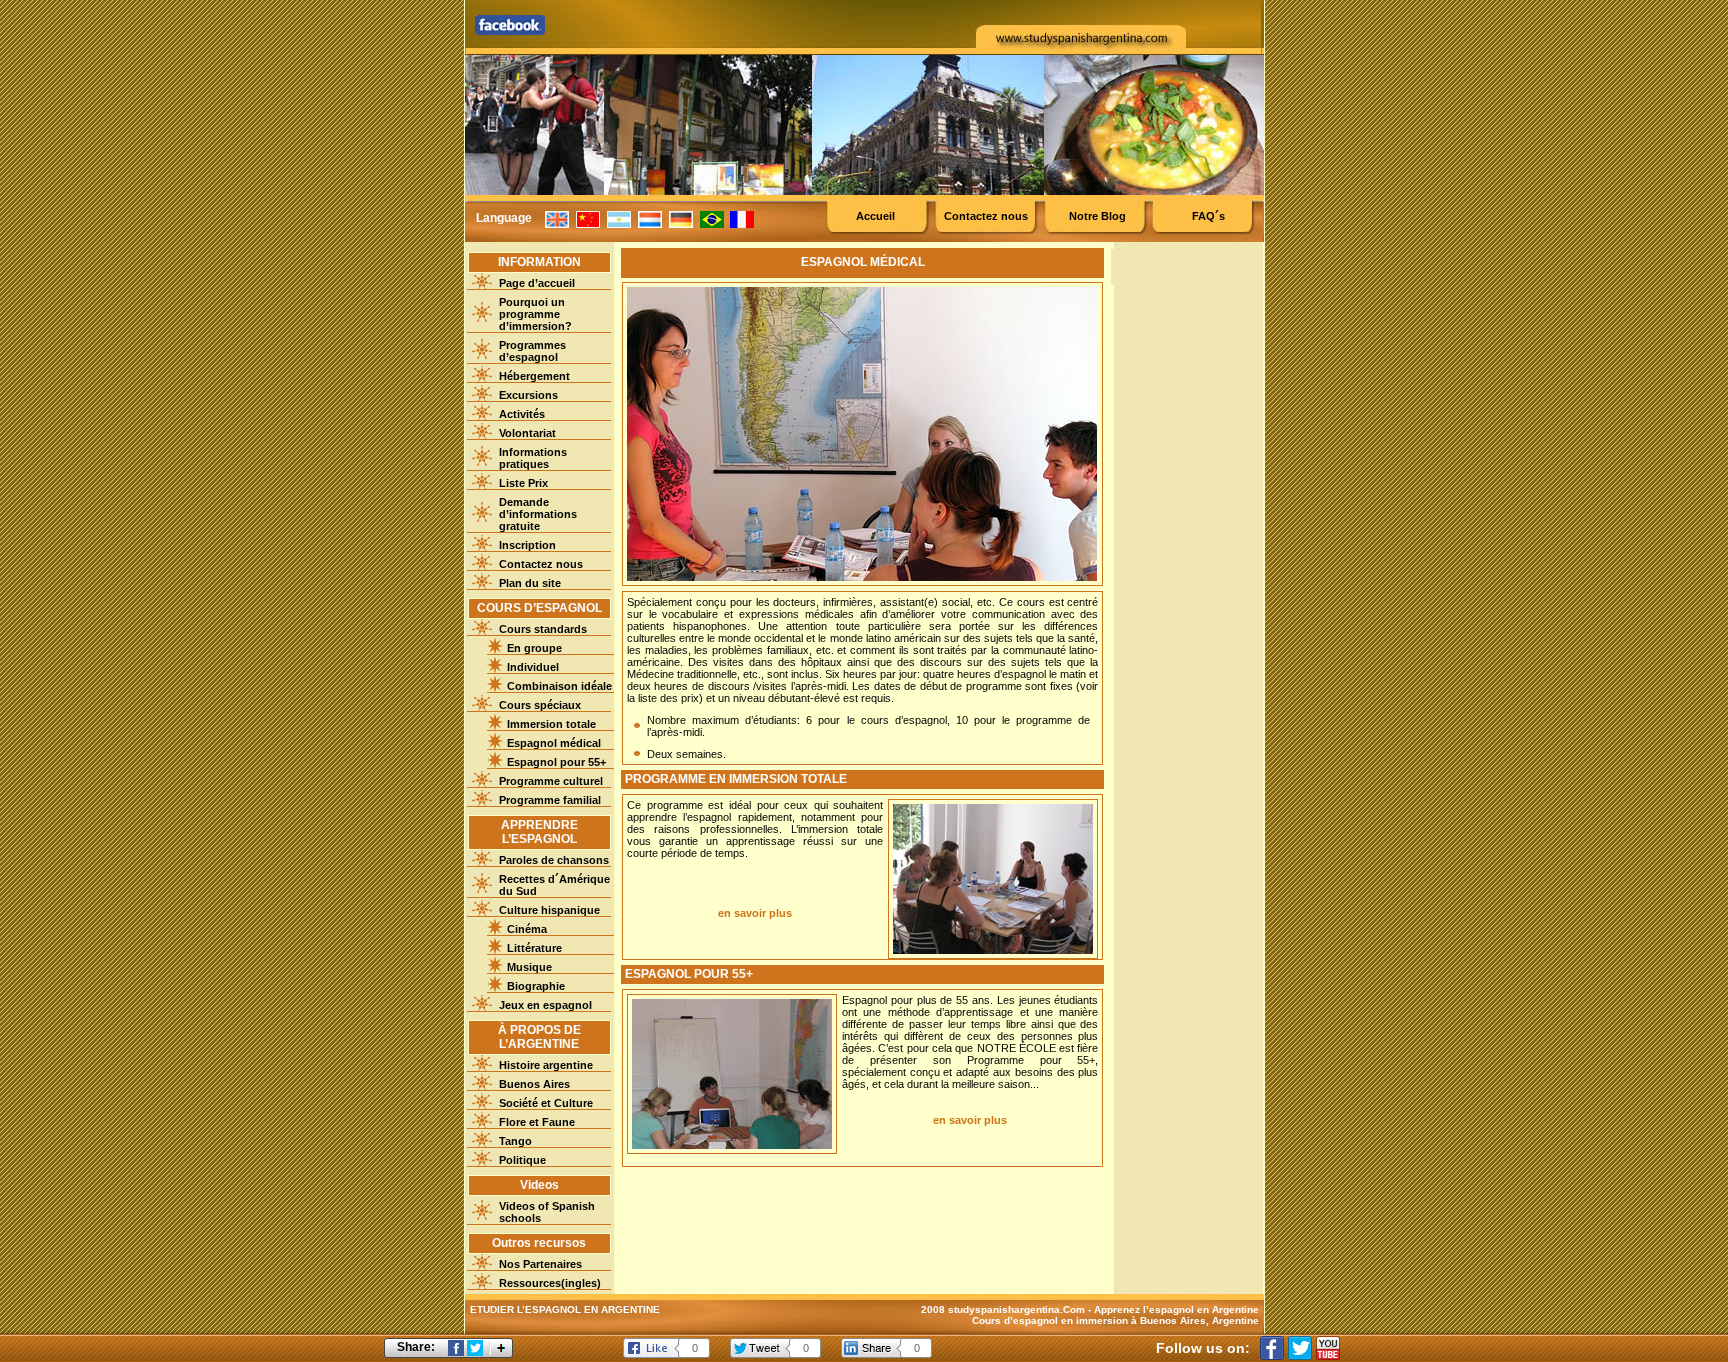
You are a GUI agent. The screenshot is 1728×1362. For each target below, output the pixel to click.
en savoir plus (755, 913)
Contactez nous (986, 216)
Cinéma (527, 929)
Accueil (875, 216)
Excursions (528, 395)
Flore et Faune (537, 1122)
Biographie (536, 986)
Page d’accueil (537, 283)
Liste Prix (523, 483)
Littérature (534, 948)
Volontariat (527, 433)
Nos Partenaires (540, 1264)
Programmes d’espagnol (532, 351)
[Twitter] (1300, 1348)
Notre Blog (1097, 216)
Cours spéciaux (540, 705)
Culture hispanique (549, 910)
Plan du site (530, 583)
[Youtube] (1328, 1348)
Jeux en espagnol (545, 1005)
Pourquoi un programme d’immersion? (535, 314)
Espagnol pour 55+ (556, 762)
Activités (522, 414)
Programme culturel (551, 781)
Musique (529, 967)
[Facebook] (1272, 1348)
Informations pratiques (533, 458)
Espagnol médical (554, 743)
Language (504, 218)
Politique (522, 1160)
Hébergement (534, 376)
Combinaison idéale (559, 686)
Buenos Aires (534, 1084)
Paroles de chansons (554, 860)
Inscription (527, 545)
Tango (515, 1141)
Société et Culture (546, 1103)
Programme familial (550, 800)
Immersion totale (551, 724)
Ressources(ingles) (550, 1283)
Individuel (533, 667)
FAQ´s (1208, 216)
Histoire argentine (546, 1065)
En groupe (534, 648)
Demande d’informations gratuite (538, 514)
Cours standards (543, 629)
